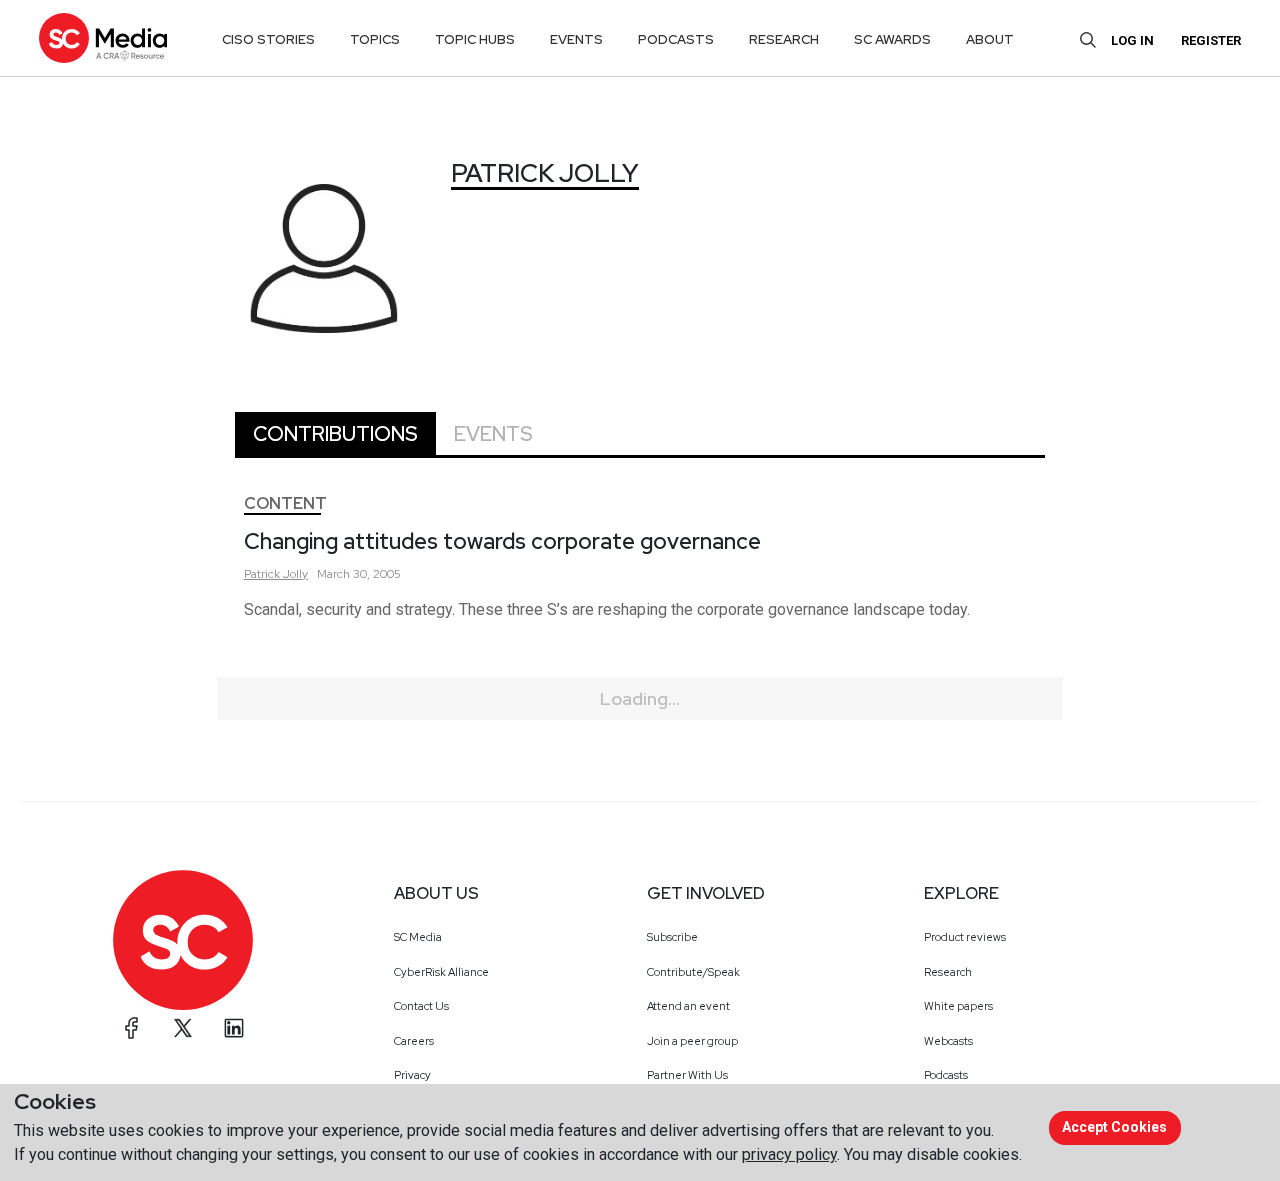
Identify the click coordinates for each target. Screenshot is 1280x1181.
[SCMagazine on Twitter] (183, 1028)
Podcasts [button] (676, 39)
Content (285, 503)
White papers (958, 1006)
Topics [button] (375, 39)
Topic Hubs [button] (475, 39)
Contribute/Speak (693, 972)
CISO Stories (268, 39)
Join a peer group (692, 1041)
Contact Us (421, 1006)
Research (948, 972)
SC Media (418, 937)
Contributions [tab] (335, 434)
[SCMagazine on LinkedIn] (234, 1028)
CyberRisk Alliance (441, 972)
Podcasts (946, 1075)
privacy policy (789, 1154)
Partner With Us (687, 1075)
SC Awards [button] (892, 39)
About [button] (990, 39)
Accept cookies (1114, 1127)
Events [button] (576, 39)
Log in (1132, 40)
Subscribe (672, 937)
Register (1211, 40)
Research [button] (784, 39)
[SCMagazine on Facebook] (132, 1028)
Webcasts (948, 1041)
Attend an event (688, 1006)
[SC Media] (103, 37)
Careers (414, 1041)
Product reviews (965, 937)
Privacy (412, 1075)
